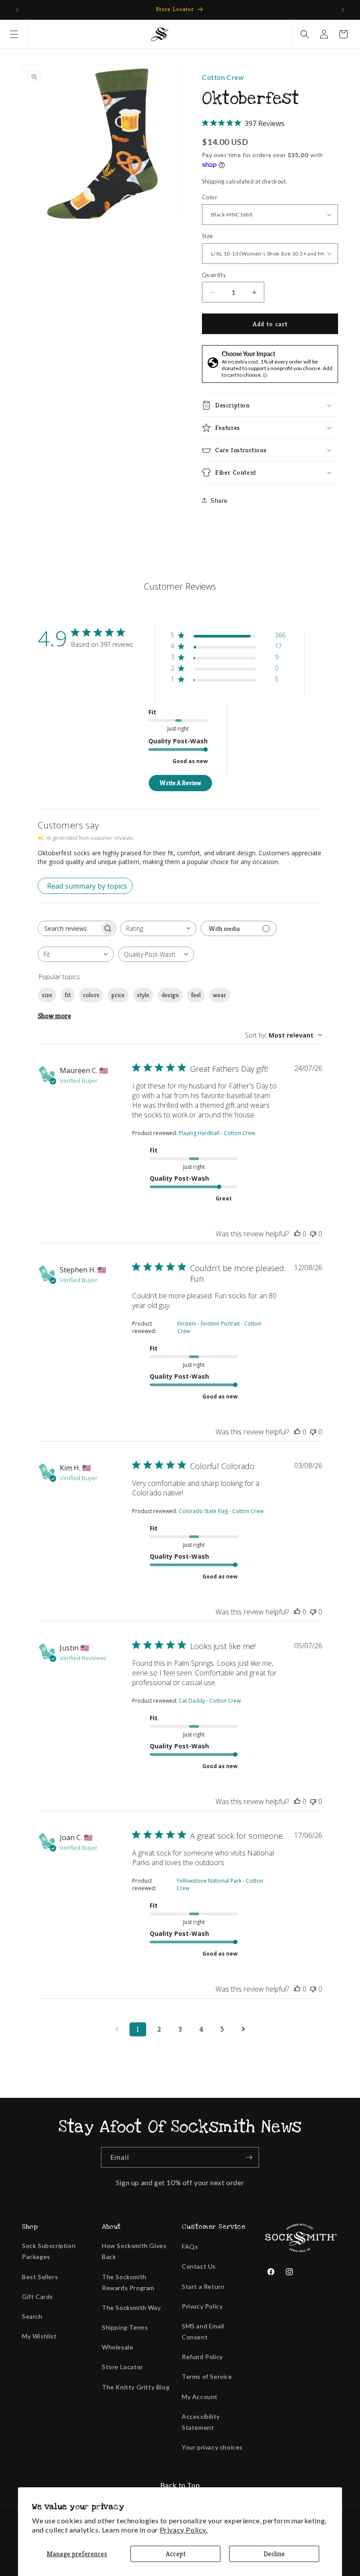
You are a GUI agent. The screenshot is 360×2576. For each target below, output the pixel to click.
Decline (274, 2554)
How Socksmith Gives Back (134, 2251)
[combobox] (158, 928)
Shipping (213, 181)
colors (91, 995)
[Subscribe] (249, 2157)
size (47, 995)
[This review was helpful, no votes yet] (297, 1234)
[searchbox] (69, 928)
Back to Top (180, 2485)
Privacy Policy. (184, 2530)
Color (210, 197)
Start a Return (203, 2286)
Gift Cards (38, 2297)
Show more (54, 1016)
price (118, 995)
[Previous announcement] (17, 10)
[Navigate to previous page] (117, 2029)
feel (196, 995)
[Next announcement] (343, 10)
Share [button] (219, 500)
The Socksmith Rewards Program (128, 2282)
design (170, 995)
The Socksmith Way (131, 2308)
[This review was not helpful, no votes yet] (313, 1234)
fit (68, 995)
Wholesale (117, 2347)
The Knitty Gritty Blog (136, 2387)
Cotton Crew (223, 77)
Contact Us (199, 2266)
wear (220, 995)
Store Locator (122, 2367)
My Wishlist (40, 2336)
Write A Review (180, 783)
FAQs (190, 2246)
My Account (200, 2397)
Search (32, 2316)
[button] (14, 34)
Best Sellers (40, 2277)
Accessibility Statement (201, 2422)
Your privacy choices (212, 2447)
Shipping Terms (125, 2327)
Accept (176, 2554)
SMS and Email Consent (203, 2331)
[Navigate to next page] (243, 2029)
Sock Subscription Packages (49, 2251)
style (143, 995)
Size (207, 236)
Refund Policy (202, 2357)
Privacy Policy (202, 2306)
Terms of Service (207, 2376)
